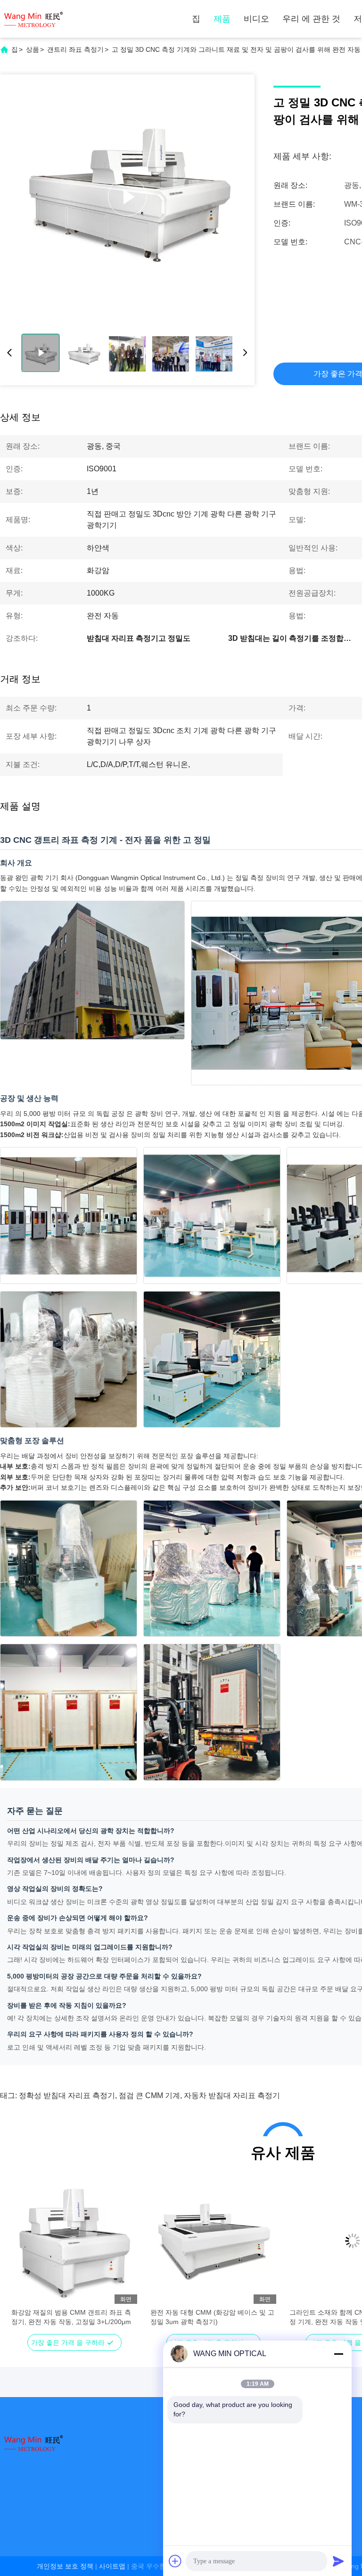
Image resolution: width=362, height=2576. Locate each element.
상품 (33, 49)
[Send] (338, 2561)
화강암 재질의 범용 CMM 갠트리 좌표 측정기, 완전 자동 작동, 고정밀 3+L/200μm (71, 2317)
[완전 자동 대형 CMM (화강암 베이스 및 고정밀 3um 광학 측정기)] (213, 2241)
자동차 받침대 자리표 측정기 (232, 2096)
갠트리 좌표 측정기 (75, 49)
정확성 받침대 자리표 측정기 (67, 2096)
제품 (222, 19)
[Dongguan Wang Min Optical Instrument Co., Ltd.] (33, 19)
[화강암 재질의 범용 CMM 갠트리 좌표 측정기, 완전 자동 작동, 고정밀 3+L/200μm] (74, 2241)
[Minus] (338, 2354)
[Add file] (175, 2561)
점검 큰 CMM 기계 (149, 2096)
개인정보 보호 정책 (65, 2566)
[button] (24, 2257)
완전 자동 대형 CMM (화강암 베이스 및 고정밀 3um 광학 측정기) (212, 2317)
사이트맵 (112, 2566)
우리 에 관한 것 (311, 19)
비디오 (256, 19)
